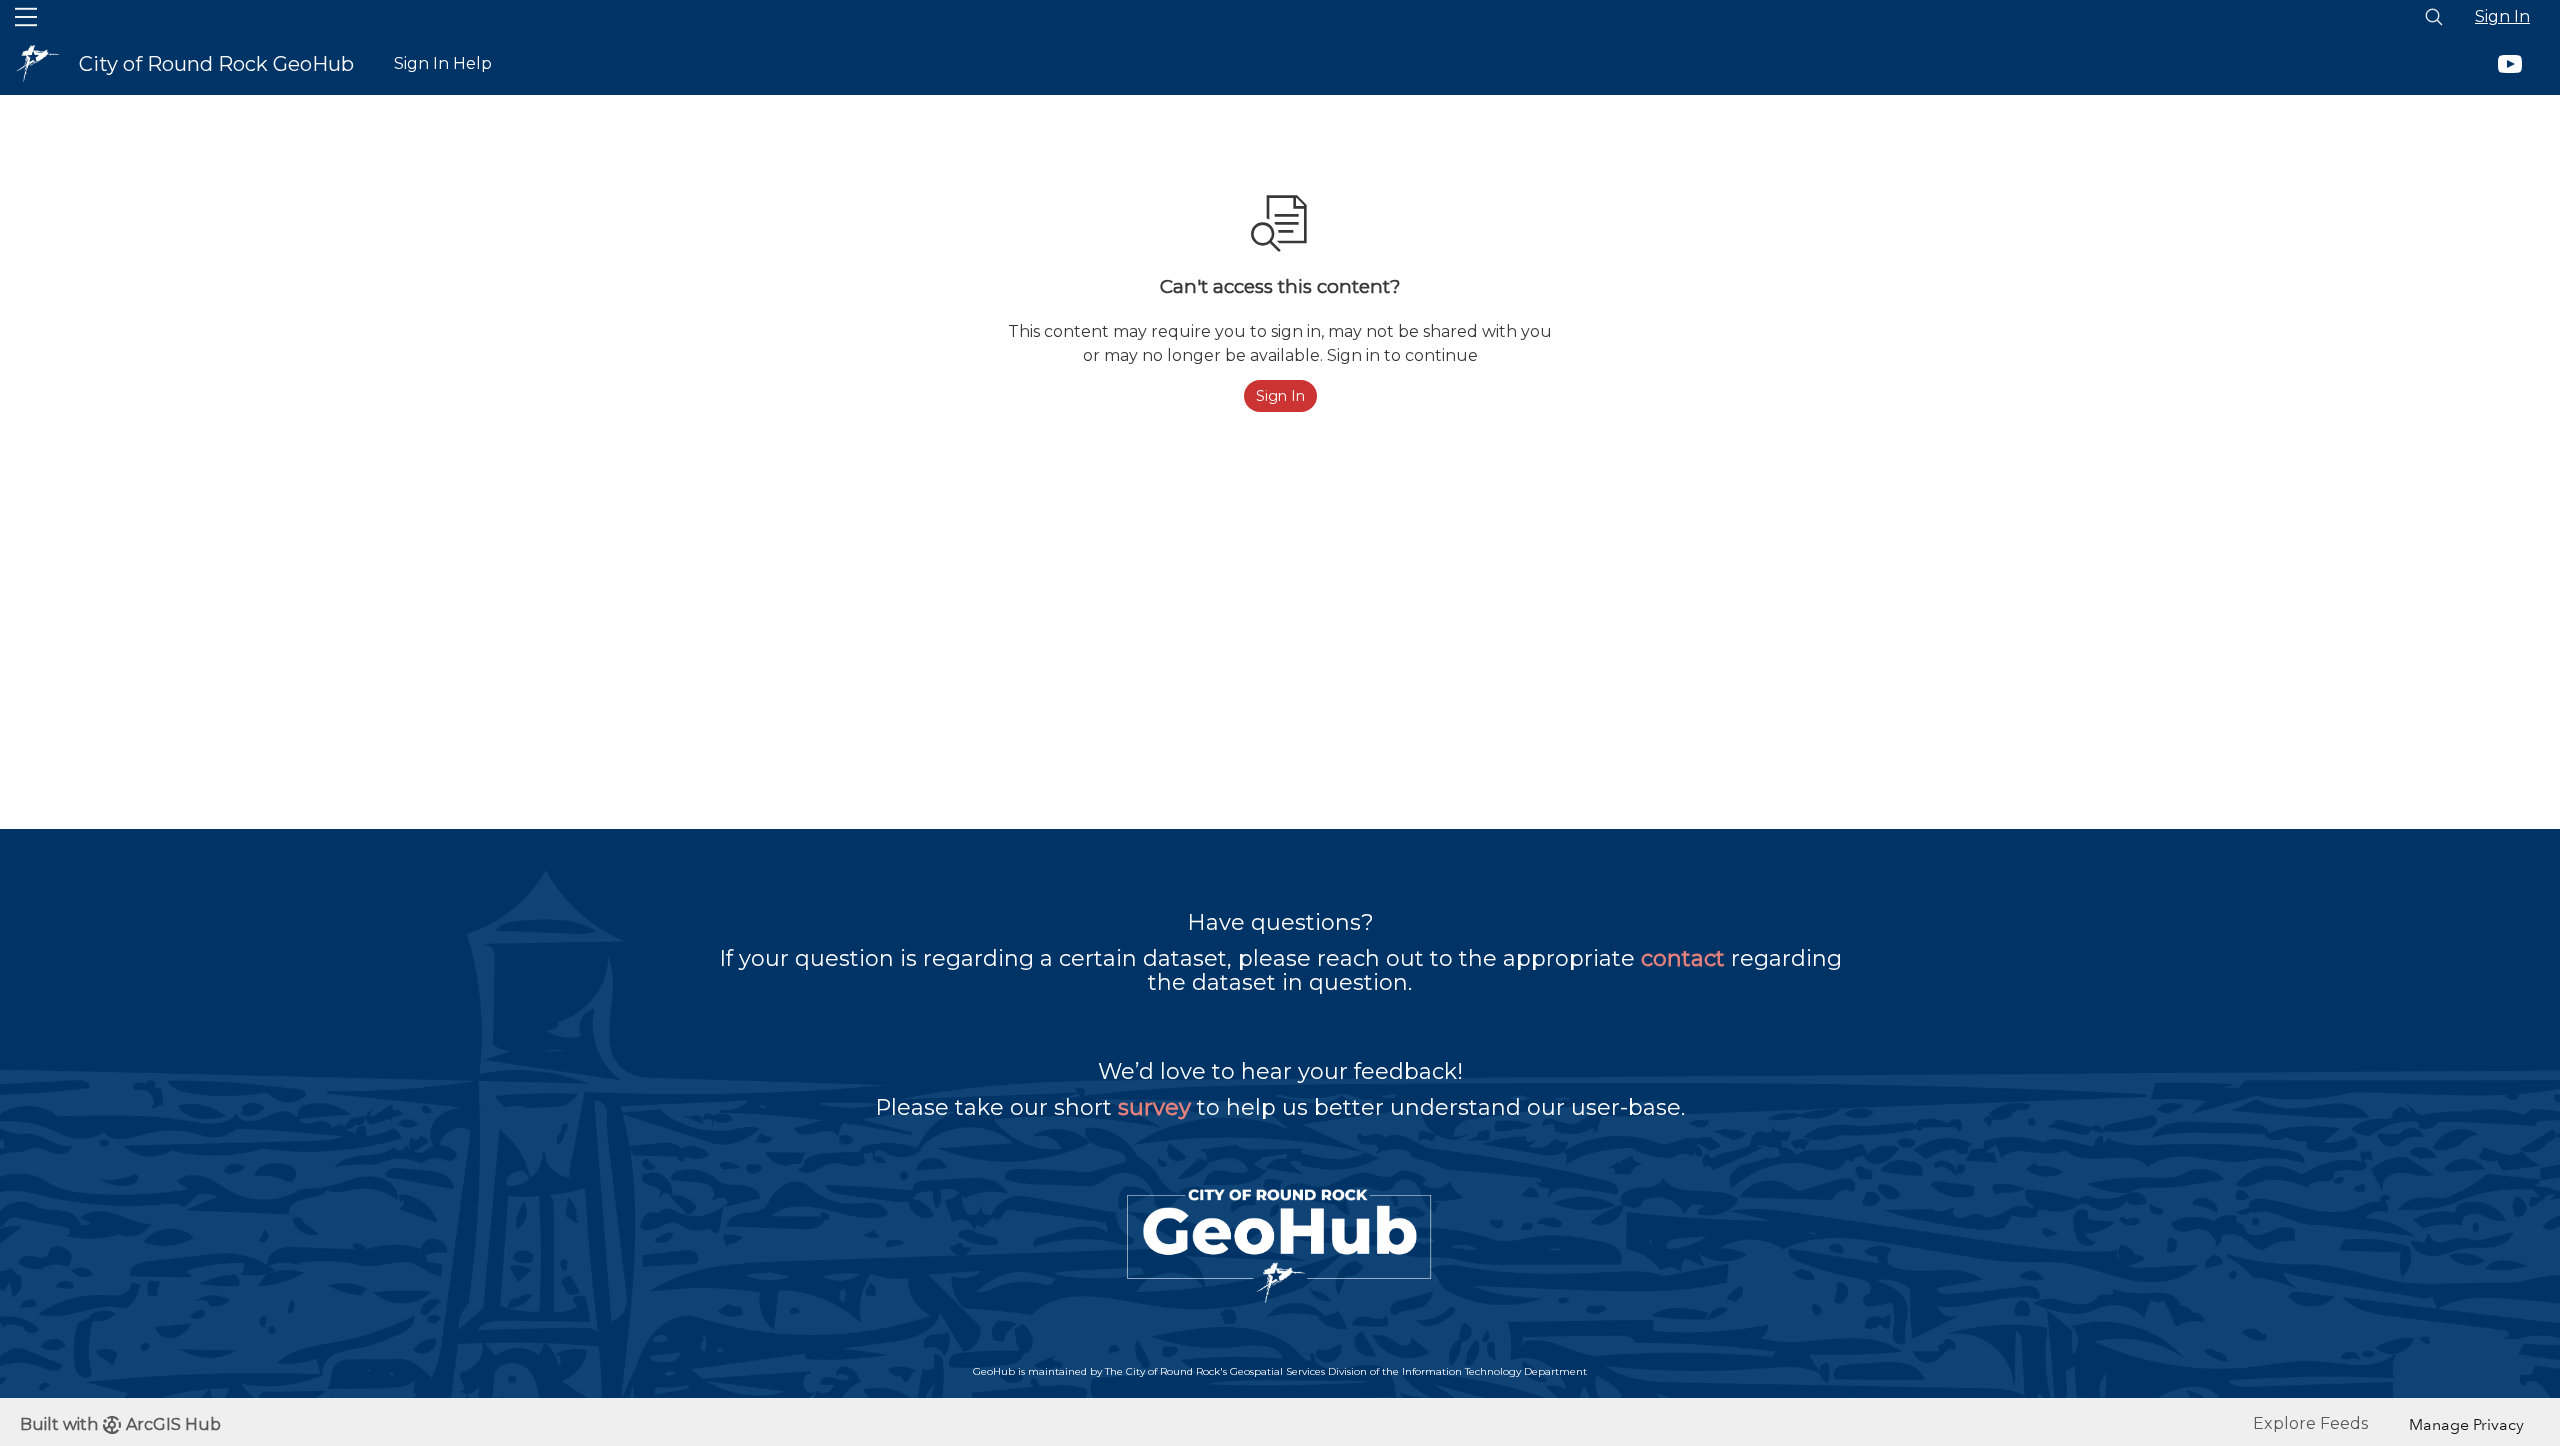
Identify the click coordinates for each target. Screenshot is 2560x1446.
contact (1683, 958)
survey (1154, 1107)
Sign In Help (443, 63)
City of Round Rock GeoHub (216, 64)
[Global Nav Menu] (26, 17)
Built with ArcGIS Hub (120, 1424)
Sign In (2502, 16)
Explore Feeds (2310, 1423)
